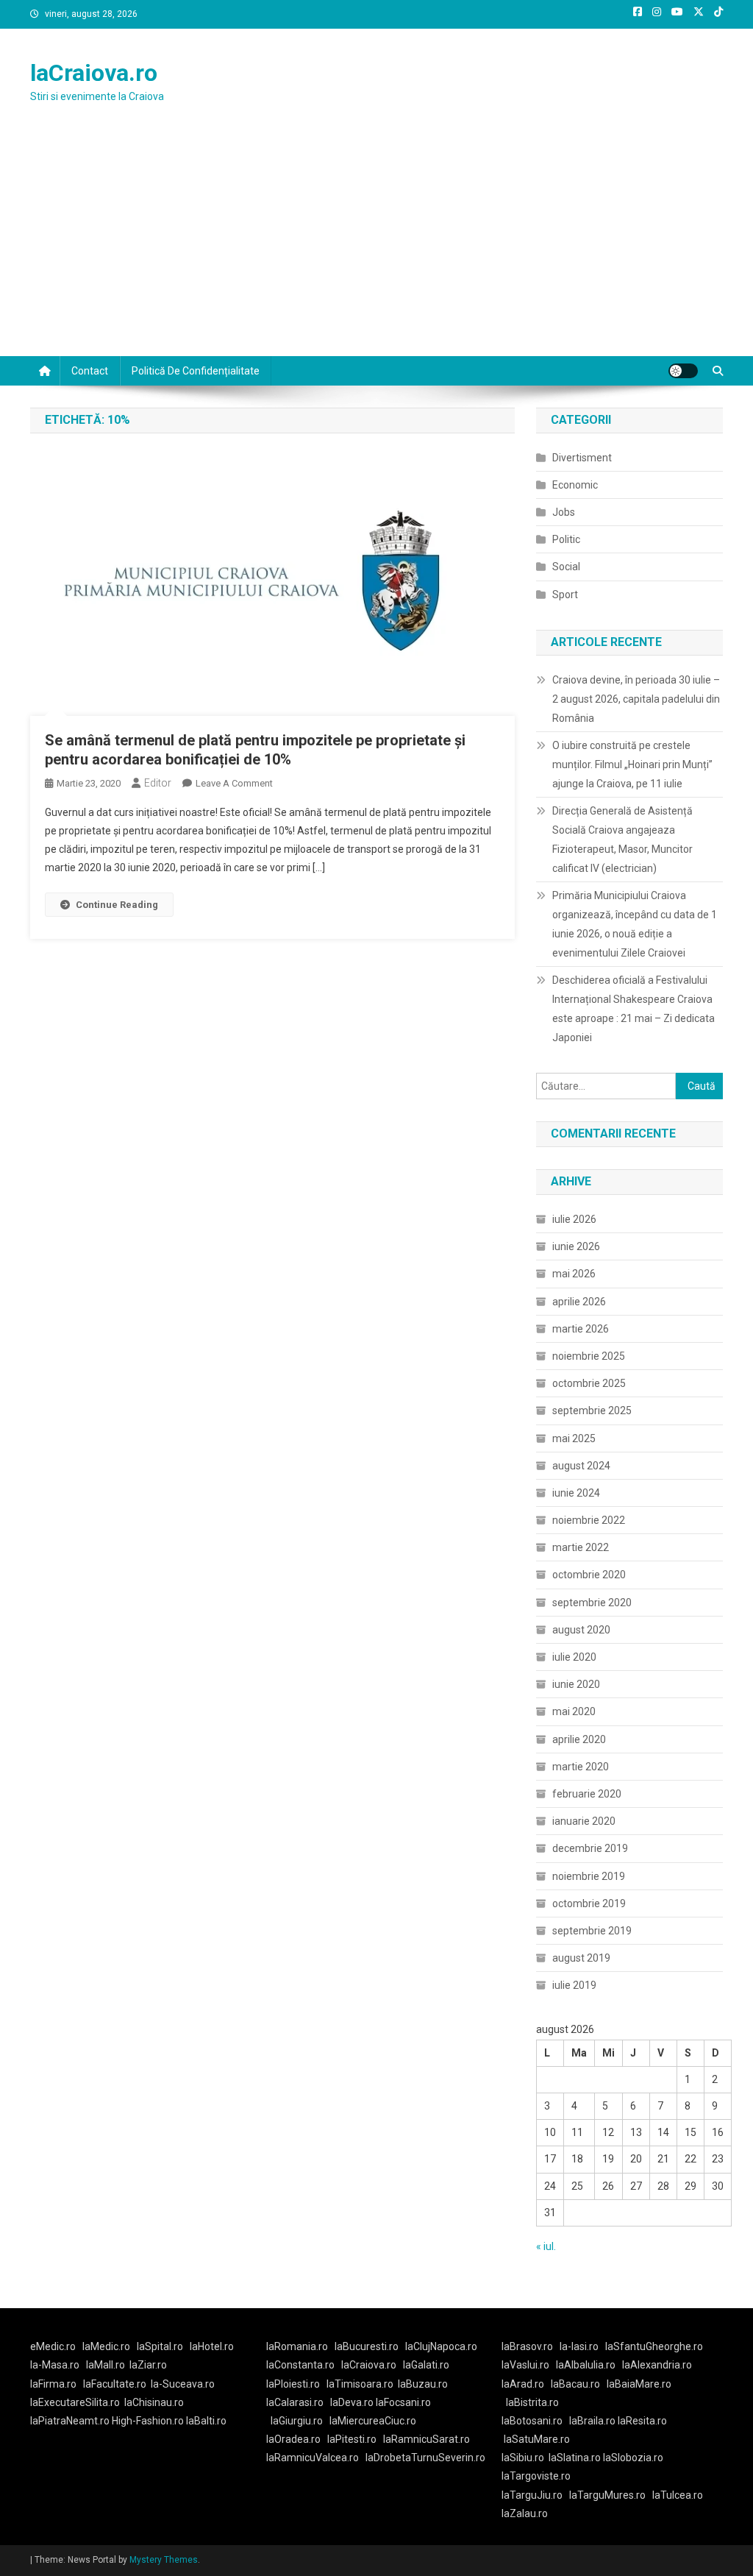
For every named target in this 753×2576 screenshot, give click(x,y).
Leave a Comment (234, 783)
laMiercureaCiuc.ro (373, 2421)
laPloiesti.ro (293, 2384)
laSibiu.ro (523, 2458)
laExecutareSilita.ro (75, 2402)
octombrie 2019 (589, 1903)
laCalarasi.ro (295, 2402)
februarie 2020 (587, 1794)
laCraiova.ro (94, 73)
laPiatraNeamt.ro (70, 2421)
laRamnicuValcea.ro (313, 2458)
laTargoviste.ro (536, 2476)
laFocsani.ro (403, 2402)
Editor (158, 783)
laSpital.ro (160, 2346)
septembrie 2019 (592, 1931)
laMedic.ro (107, 2346)
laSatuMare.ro (537, 2439)
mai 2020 (574, 1711)
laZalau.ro (525, 2513)
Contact (90, 371)
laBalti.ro (206, 2421)
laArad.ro (523, 2384)
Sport (565, 595)
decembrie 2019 (590, 1848)
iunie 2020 (576, 1684)
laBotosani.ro (532, 2421)
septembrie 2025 (592, 1411)
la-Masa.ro (55, 2365)
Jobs (564, 512)
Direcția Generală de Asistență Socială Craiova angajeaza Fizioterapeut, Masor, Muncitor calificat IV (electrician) (622, 840)
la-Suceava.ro (183, 2384)
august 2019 (581, 1958)
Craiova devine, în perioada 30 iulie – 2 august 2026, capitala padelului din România (636, 699)
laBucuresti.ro (367, 2346)
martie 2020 (581, 1767)
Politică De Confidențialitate (196, 371)
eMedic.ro (53, 2346)
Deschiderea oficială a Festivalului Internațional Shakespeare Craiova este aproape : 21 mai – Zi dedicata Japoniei (634, 1009)
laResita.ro (642, 2421)
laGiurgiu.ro (300, 2421)
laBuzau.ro (423, 2384)
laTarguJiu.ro (535, 2495)
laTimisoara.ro (360, 2384)
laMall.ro (106, 2365)
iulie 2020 (574, 1657)
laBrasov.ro (527, 2346)
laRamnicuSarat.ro (427, 2439)
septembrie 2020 (592, 1603)
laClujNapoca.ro (441, 2346)
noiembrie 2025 (589, 1356)
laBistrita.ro (532, 2402)
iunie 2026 (576, 1246)
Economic (575, 485)
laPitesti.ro (352, 2439)
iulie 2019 (574, 1985)
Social (566, 567)
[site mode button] (683, 371)
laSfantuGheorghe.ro (654, 2346)
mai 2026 (574, 1274)
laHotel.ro (212, 2346)
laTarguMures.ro (607, 2495)
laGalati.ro (426, 2365)
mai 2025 (574, 1438)
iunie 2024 (576, 1493)
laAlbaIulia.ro (586, 2365)
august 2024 (581, 1466)
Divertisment (582, 458)
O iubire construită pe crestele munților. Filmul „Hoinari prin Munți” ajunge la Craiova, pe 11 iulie (632, 764)
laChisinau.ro (154, 2402)
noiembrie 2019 (589, 1876)
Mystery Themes (164, 2560)
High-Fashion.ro (148, 2421)
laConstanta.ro (300, 2365)
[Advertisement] (376, 246)
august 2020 (581, 1630)
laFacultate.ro (115, 2384)
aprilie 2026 (579, 1302)
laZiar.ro (148, 2365)
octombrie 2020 (589, 1575)
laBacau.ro (575, 2384)
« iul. (546, 2246)
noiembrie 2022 (589, 1520)
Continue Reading (117, 905)
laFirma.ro (53, 2384)
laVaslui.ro (529, 2365)
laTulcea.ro (678, 2495)
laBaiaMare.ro (639, 2384)
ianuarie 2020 (584, 1821)
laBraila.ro (592, 2421)
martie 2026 (581, 1329)
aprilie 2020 (579, 1739)
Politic (566, 539)
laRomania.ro (297, 2346)
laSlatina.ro (575, 2458)
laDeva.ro (352, 2402)
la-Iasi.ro (579, 2346)
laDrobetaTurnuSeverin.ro (425, 2458)
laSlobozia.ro (633, 2458)
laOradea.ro (293, 2439)
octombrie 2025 (589, 1383)
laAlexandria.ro (657, 2365)
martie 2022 (581, 1547)
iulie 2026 (574, 1219)
